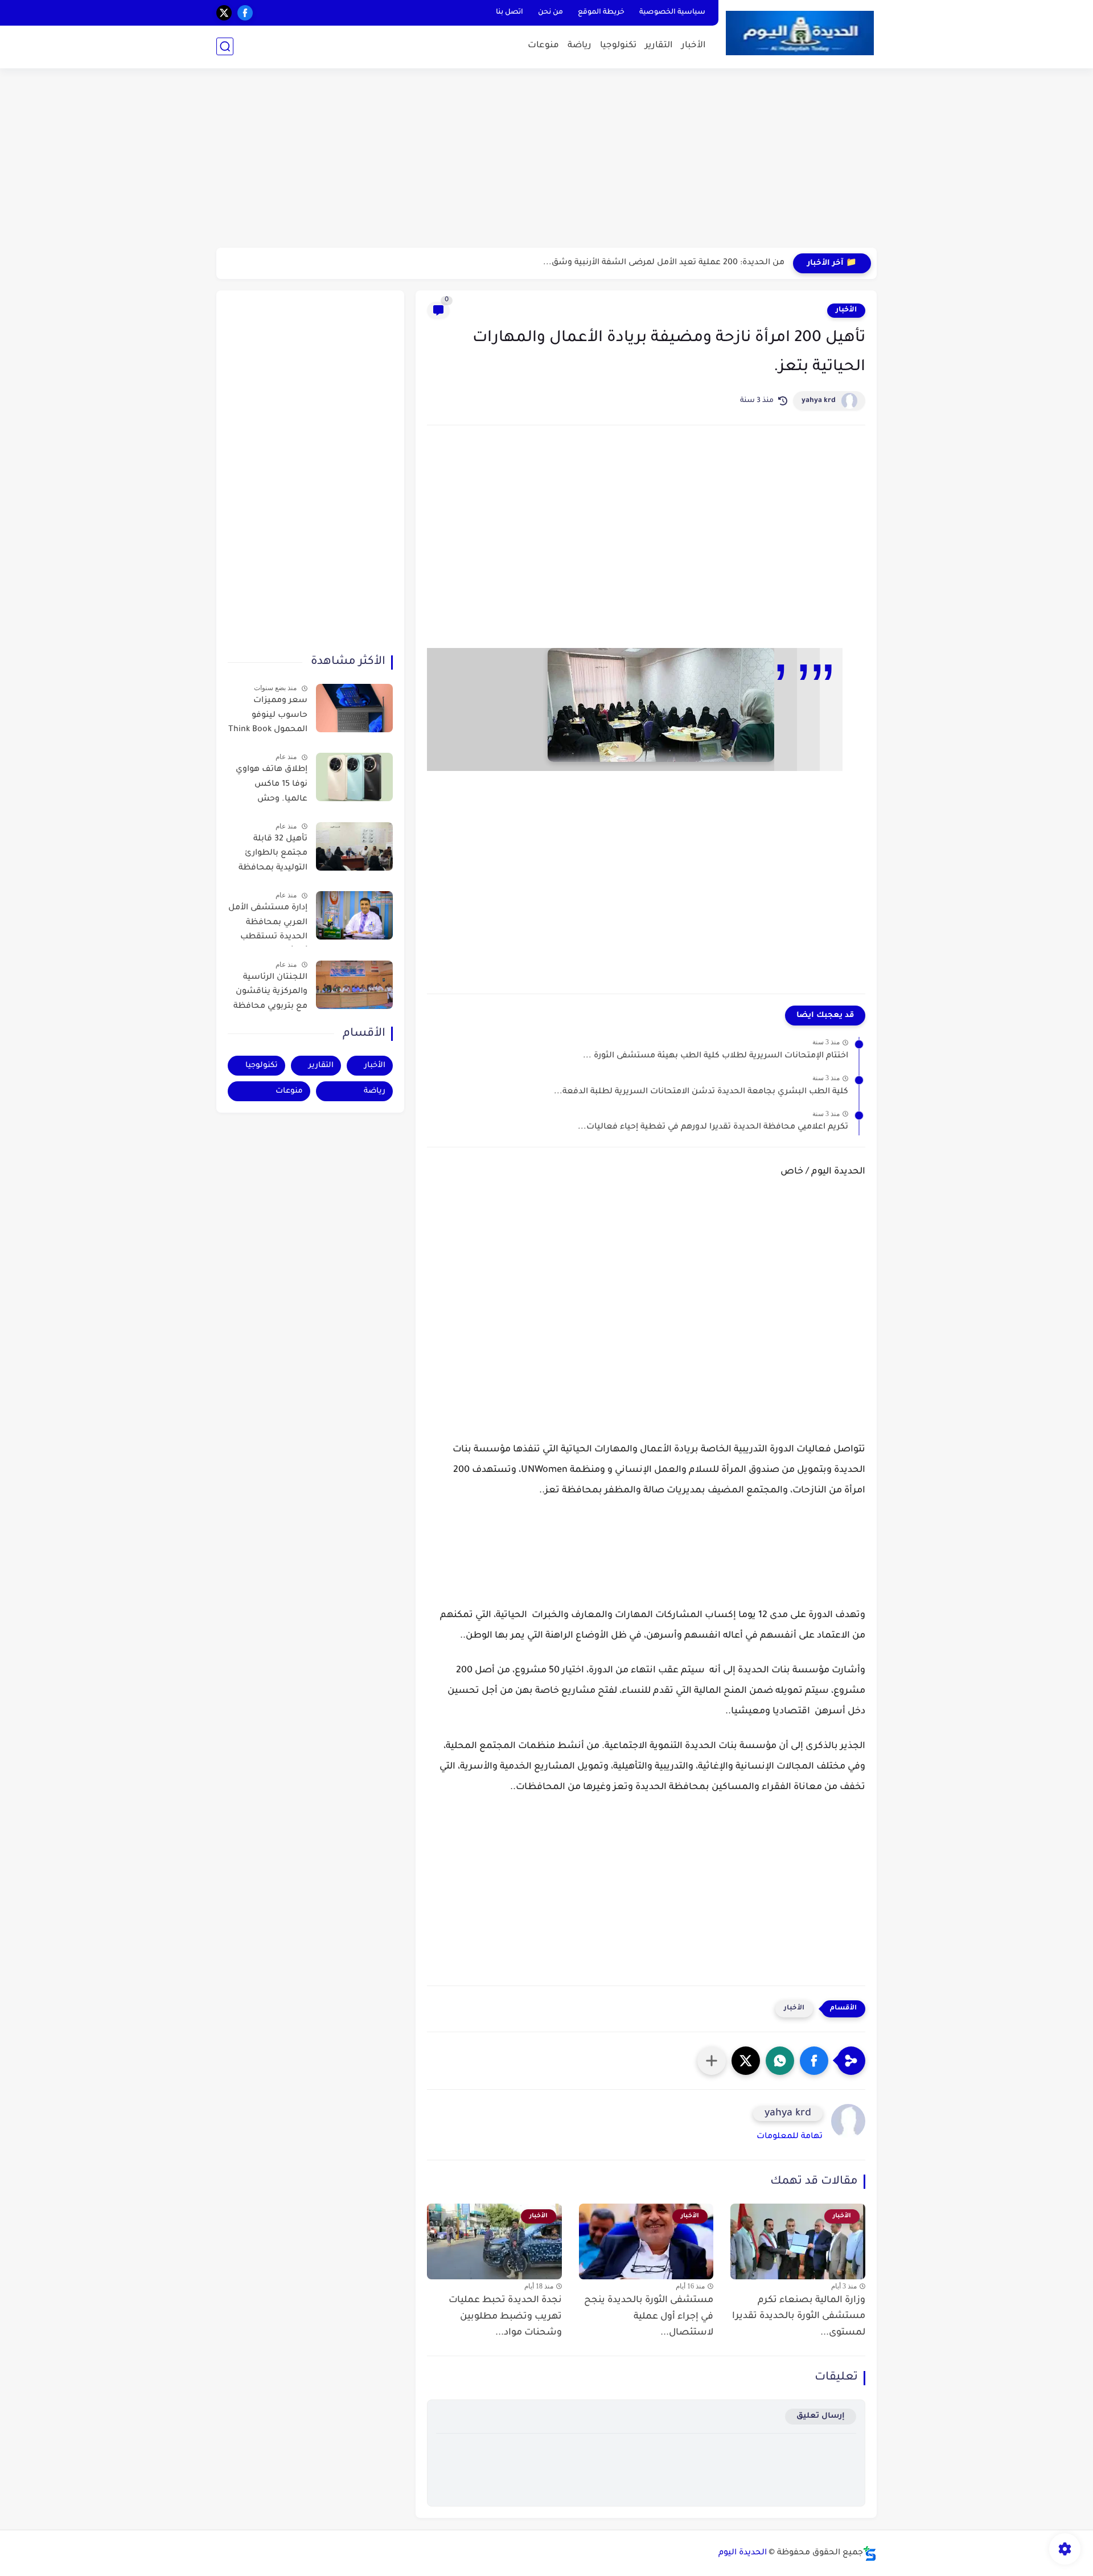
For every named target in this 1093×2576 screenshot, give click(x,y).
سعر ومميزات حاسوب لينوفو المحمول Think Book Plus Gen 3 (268, 717)
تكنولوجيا (618, 46)
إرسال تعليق (821, 2416)
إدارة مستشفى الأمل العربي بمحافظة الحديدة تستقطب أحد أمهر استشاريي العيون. (268, 925)
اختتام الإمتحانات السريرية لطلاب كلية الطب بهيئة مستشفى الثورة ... (716, 1056)
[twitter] (224, 13)
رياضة (580, 46)
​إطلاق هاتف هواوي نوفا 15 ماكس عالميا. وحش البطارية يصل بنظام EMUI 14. (270, 786)
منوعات (543, 46)
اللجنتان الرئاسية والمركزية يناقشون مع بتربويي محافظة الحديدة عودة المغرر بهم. (270, 994)
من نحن (550, 13)
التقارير (659, 46)
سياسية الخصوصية (672, 13)
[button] (814, 2061)
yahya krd (819, 401)
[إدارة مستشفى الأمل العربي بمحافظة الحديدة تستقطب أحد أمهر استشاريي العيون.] (354, 915)
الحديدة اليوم (743, 2553)
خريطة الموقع (601, 13)
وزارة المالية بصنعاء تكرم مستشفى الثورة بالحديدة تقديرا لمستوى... (799, 2317)
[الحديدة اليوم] (800, 33)
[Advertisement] (546, 159)
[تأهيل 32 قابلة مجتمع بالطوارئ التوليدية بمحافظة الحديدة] (354, 846)
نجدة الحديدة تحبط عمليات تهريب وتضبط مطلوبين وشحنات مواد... (505, 2317)
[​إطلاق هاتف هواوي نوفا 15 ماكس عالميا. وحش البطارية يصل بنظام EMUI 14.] (354, 777)
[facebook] (245, 13)
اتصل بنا (509, 13)
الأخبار (694, 46)
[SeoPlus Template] (870, 2554)
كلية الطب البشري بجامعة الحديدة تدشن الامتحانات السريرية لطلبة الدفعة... (701, 1092)
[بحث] (225, 46)
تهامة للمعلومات (790, 2137)
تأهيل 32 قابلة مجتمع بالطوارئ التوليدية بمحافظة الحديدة (273, 856)
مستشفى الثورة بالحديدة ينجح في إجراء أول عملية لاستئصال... (649, 2317)
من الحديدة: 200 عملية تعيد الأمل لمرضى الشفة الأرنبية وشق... (664, 263)
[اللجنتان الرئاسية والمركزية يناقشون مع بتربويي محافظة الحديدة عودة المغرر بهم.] (354, 985)
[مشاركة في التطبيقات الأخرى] (712, 2061)
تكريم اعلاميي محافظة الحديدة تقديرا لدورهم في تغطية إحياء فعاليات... (713, 1127)
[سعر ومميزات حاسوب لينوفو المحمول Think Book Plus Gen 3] (354, 708)
